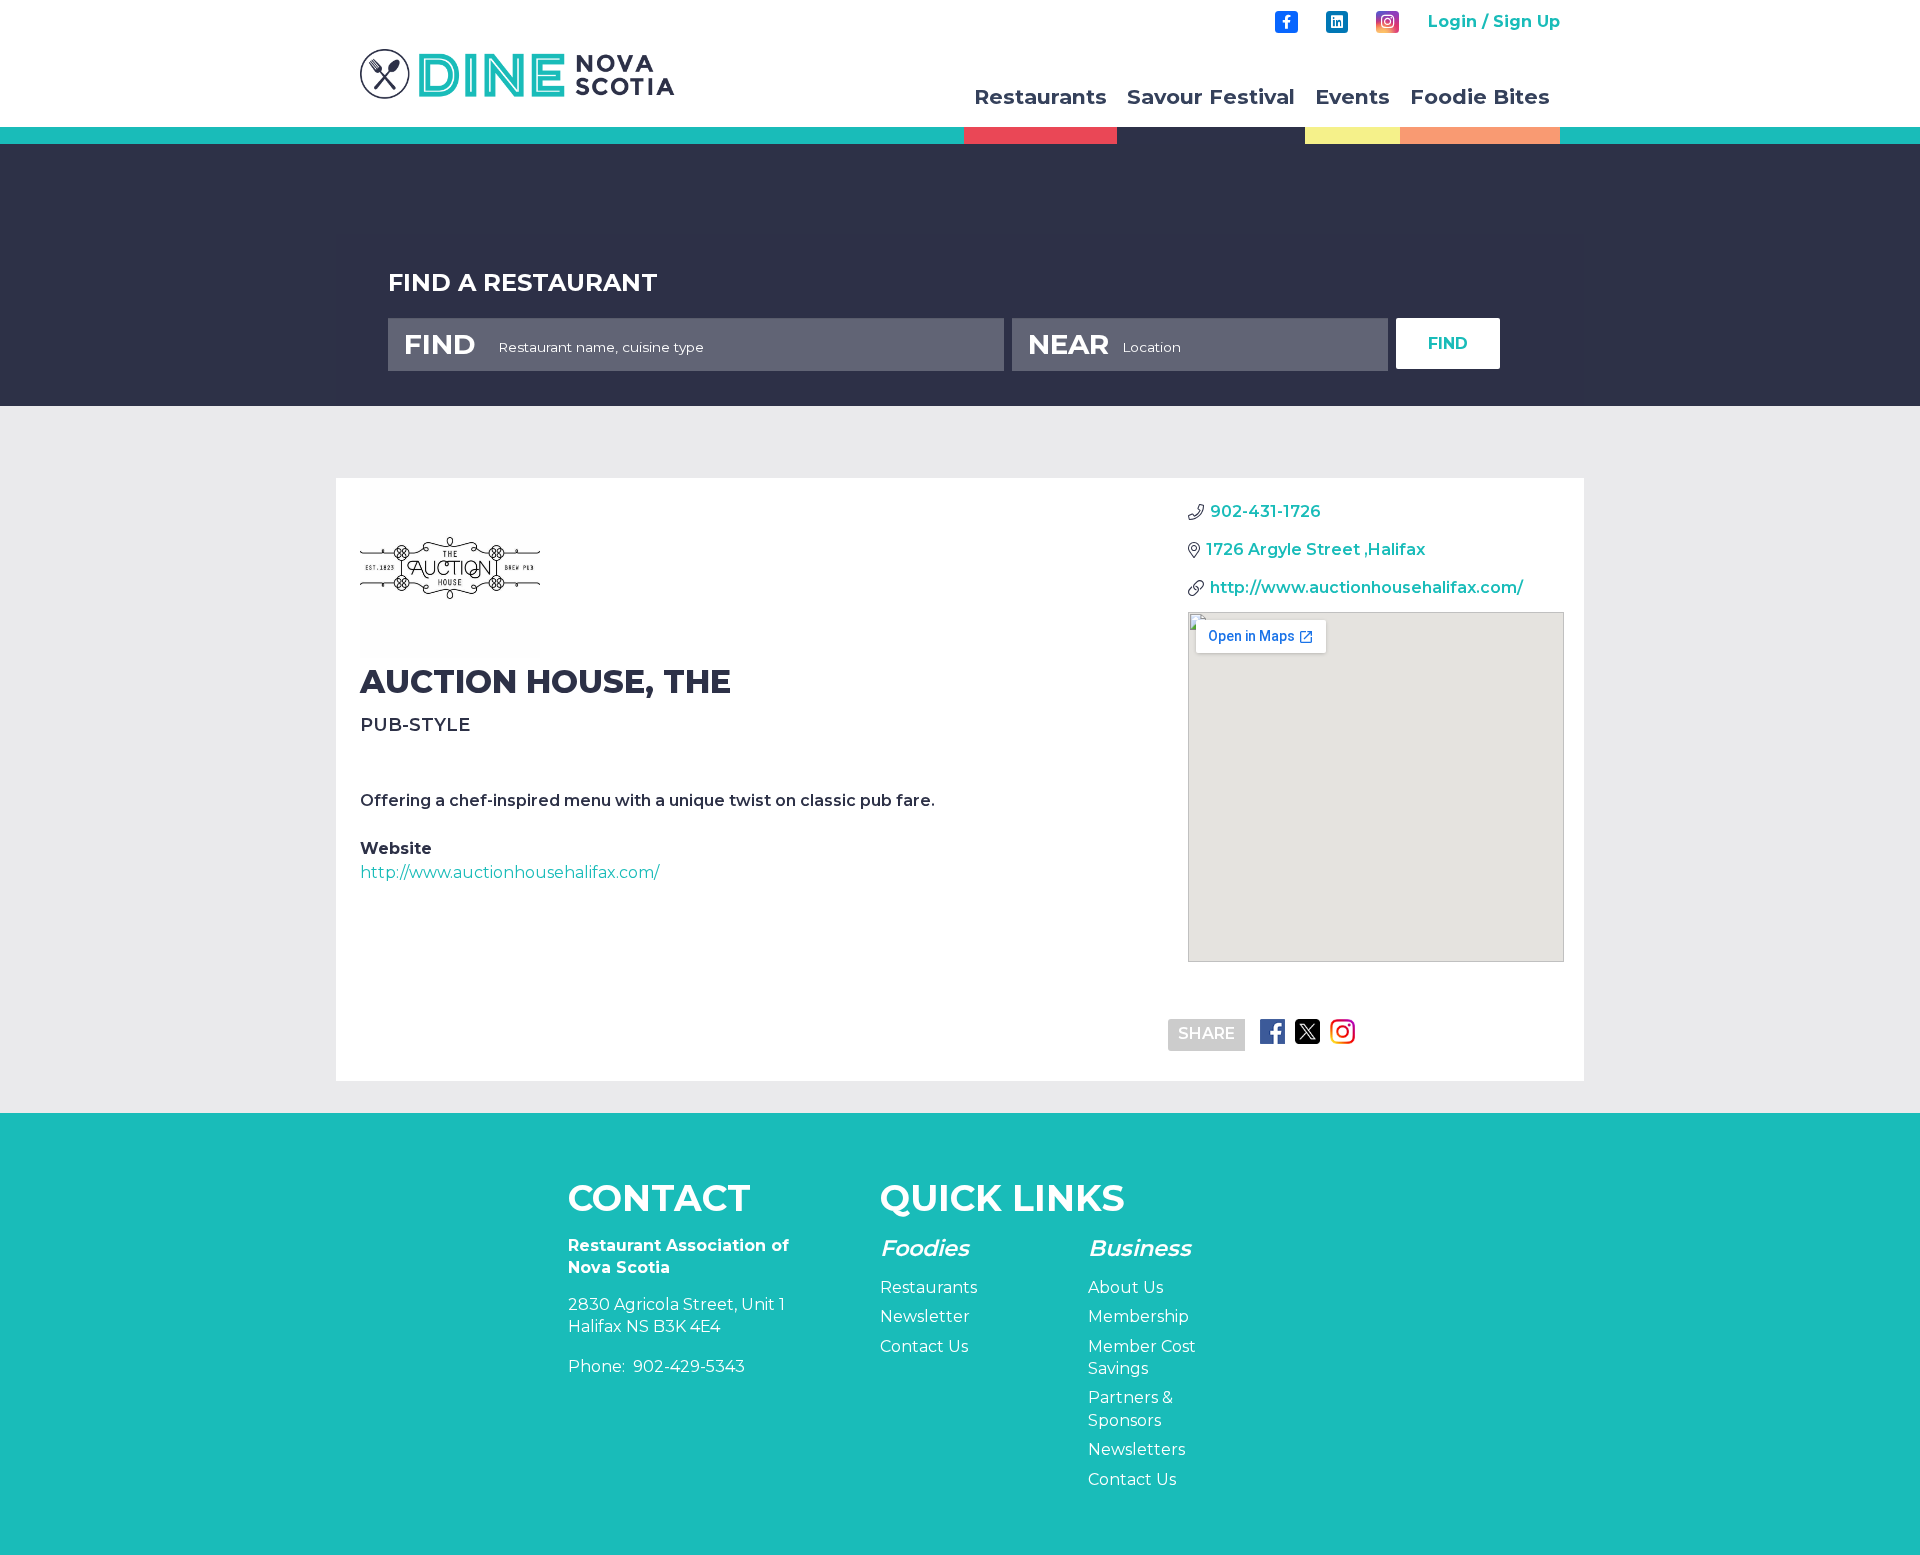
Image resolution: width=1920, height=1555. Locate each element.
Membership (1138, 1316)
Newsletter (925, 1316)
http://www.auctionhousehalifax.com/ (509, 872)
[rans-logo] (517, 74)
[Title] (1286, 22)
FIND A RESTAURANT (523, 282)
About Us (1125, 1287)
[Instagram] (1387, 22)
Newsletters (1136, 1449)
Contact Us (924, 1346)
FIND (1448, 343)
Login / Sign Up (1494, 21)
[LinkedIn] (1337, 22)
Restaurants (928, 1287)
